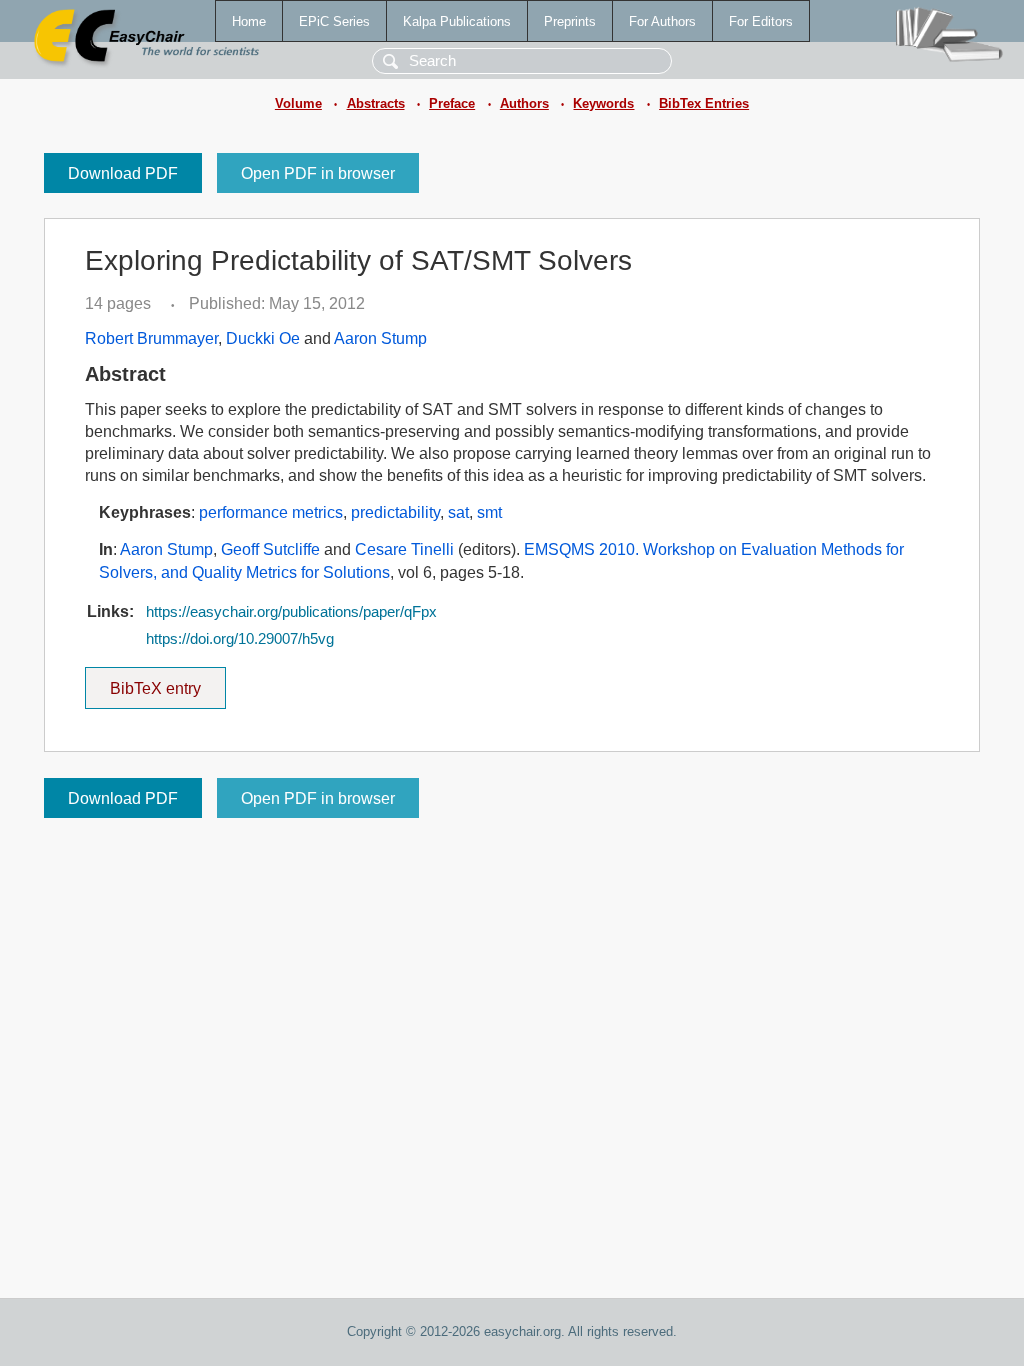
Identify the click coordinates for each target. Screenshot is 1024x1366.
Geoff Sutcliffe (270, 549)
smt (489, 512)
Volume (298, 103)
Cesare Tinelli (404, 549)
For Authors (662, 21)
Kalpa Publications (457, 21)
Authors (524, 103)
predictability (395, 512)
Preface (452, 103)
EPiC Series (334, 21)
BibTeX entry (168, 682)
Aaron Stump (380, 338)
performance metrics (271, 512)
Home (249, 21)
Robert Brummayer (151, 338)
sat (458, 512)
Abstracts (376, 103)
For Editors (761, 21)
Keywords (603, 103)
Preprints (570, 21)
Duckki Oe (263, 338)
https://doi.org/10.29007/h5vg (240, 639)
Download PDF (123, 173)
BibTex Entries (704, 103)
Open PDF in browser (318, 173)
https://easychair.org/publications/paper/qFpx (291, 612)
